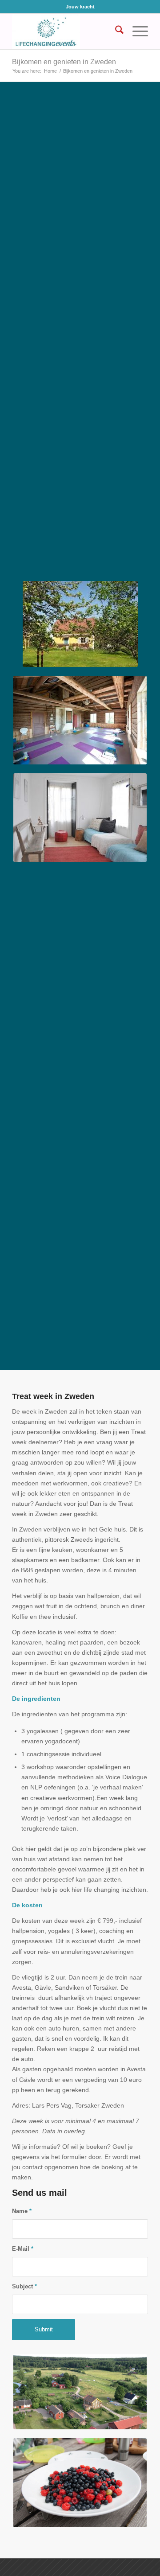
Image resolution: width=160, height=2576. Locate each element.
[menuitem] (115, 31)
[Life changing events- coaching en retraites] (66, 31)
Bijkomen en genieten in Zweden (64, 62)
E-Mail (23, 2249)
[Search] (115, 31)
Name (22, 2211)
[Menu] (136, 31)
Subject (24, 2286)
